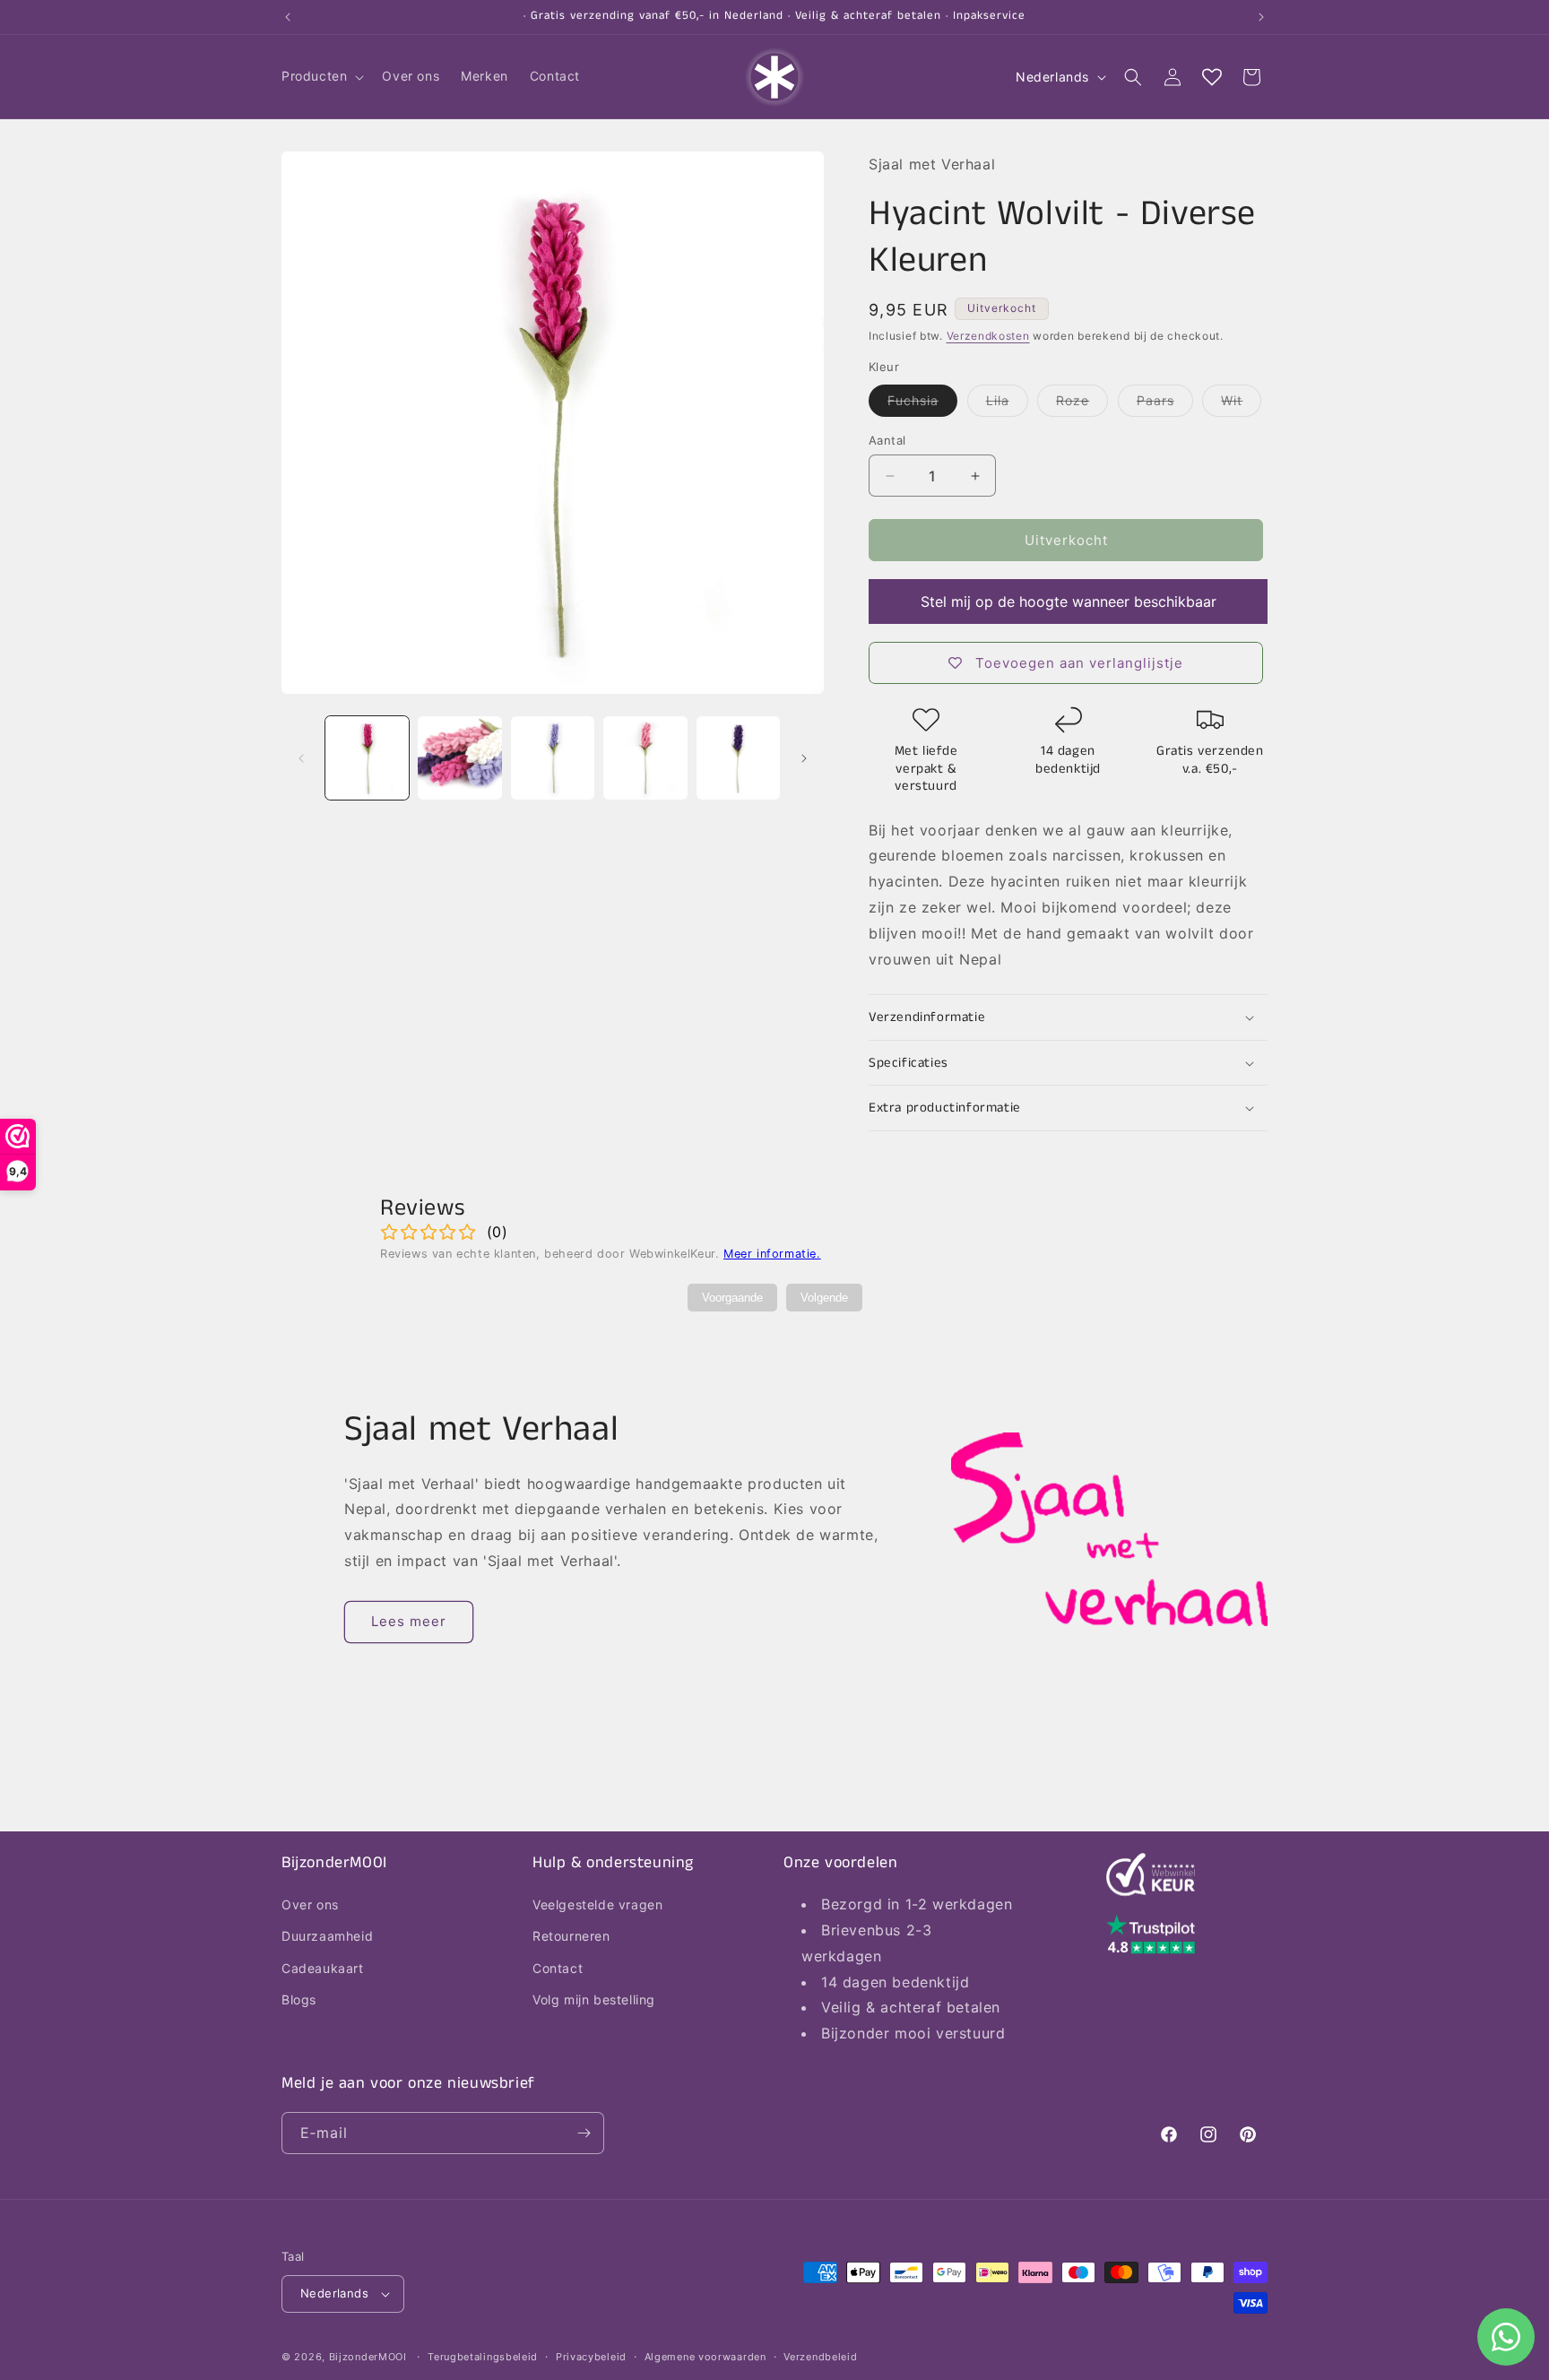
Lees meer (409, 1621)
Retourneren (571, 1936)
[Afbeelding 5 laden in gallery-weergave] (738, 758)
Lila (1007, 404)
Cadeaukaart (323, 1968)
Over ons (310, 1904)
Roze (1082, 404)
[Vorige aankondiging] (288, 17)
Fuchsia (922, 404)
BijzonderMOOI (368, 2357)
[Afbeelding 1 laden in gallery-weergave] (367, 758)
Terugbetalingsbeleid (483, 2357)
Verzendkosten (988, 336)
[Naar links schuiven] (301, 758)
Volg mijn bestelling (594, 1999)
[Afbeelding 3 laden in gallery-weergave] (553, 758)
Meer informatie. (772, 1254)
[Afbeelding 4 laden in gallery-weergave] (645, 758)
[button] (321, 76)
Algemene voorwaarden (705, 2357)
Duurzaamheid (327, 1936)
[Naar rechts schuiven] (804, 758)
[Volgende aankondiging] (1261, 17)
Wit (1241, 404)
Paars (1165, 404)
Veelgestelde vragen (597, 1904)
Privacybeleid (591, 2357)
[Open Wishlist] (1212, 77)
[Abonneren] (584, 2133)
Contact (558, 1968)
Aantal (887, 440)
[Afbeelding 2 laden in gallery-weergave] (459, 758)
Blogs (299, 1999)
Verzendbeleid (820, 2357)
